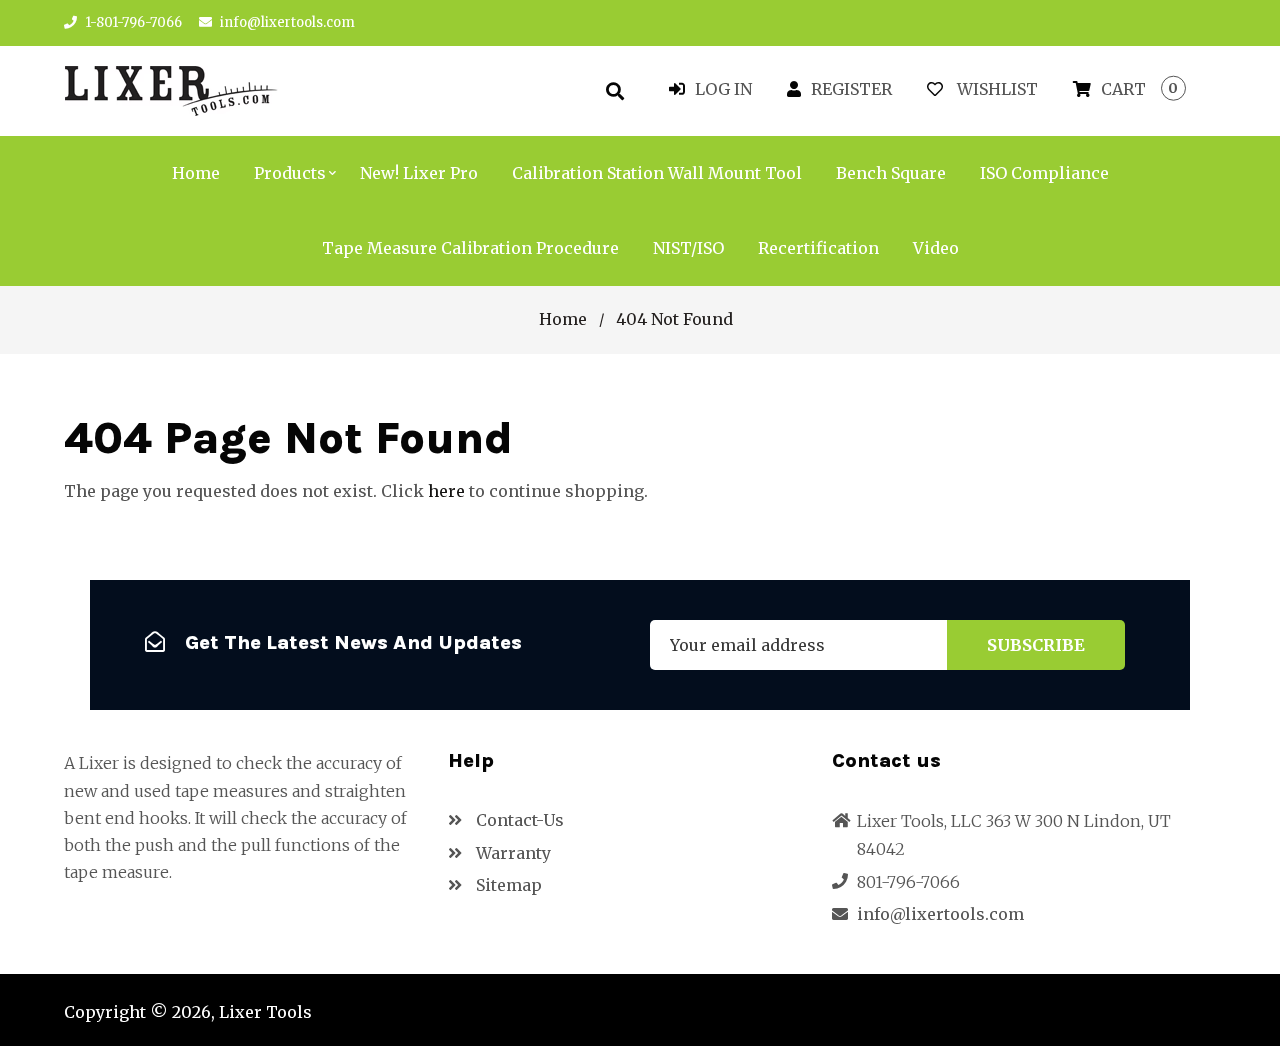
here (446, 491)
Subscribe (1036, 645)
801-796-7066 (908, 882)
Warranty (511, 853)
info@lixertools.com (287, 22)
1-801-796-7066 (132, 22)
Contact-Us (518, 820)
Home (563, 319)
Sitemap (507, 885)
